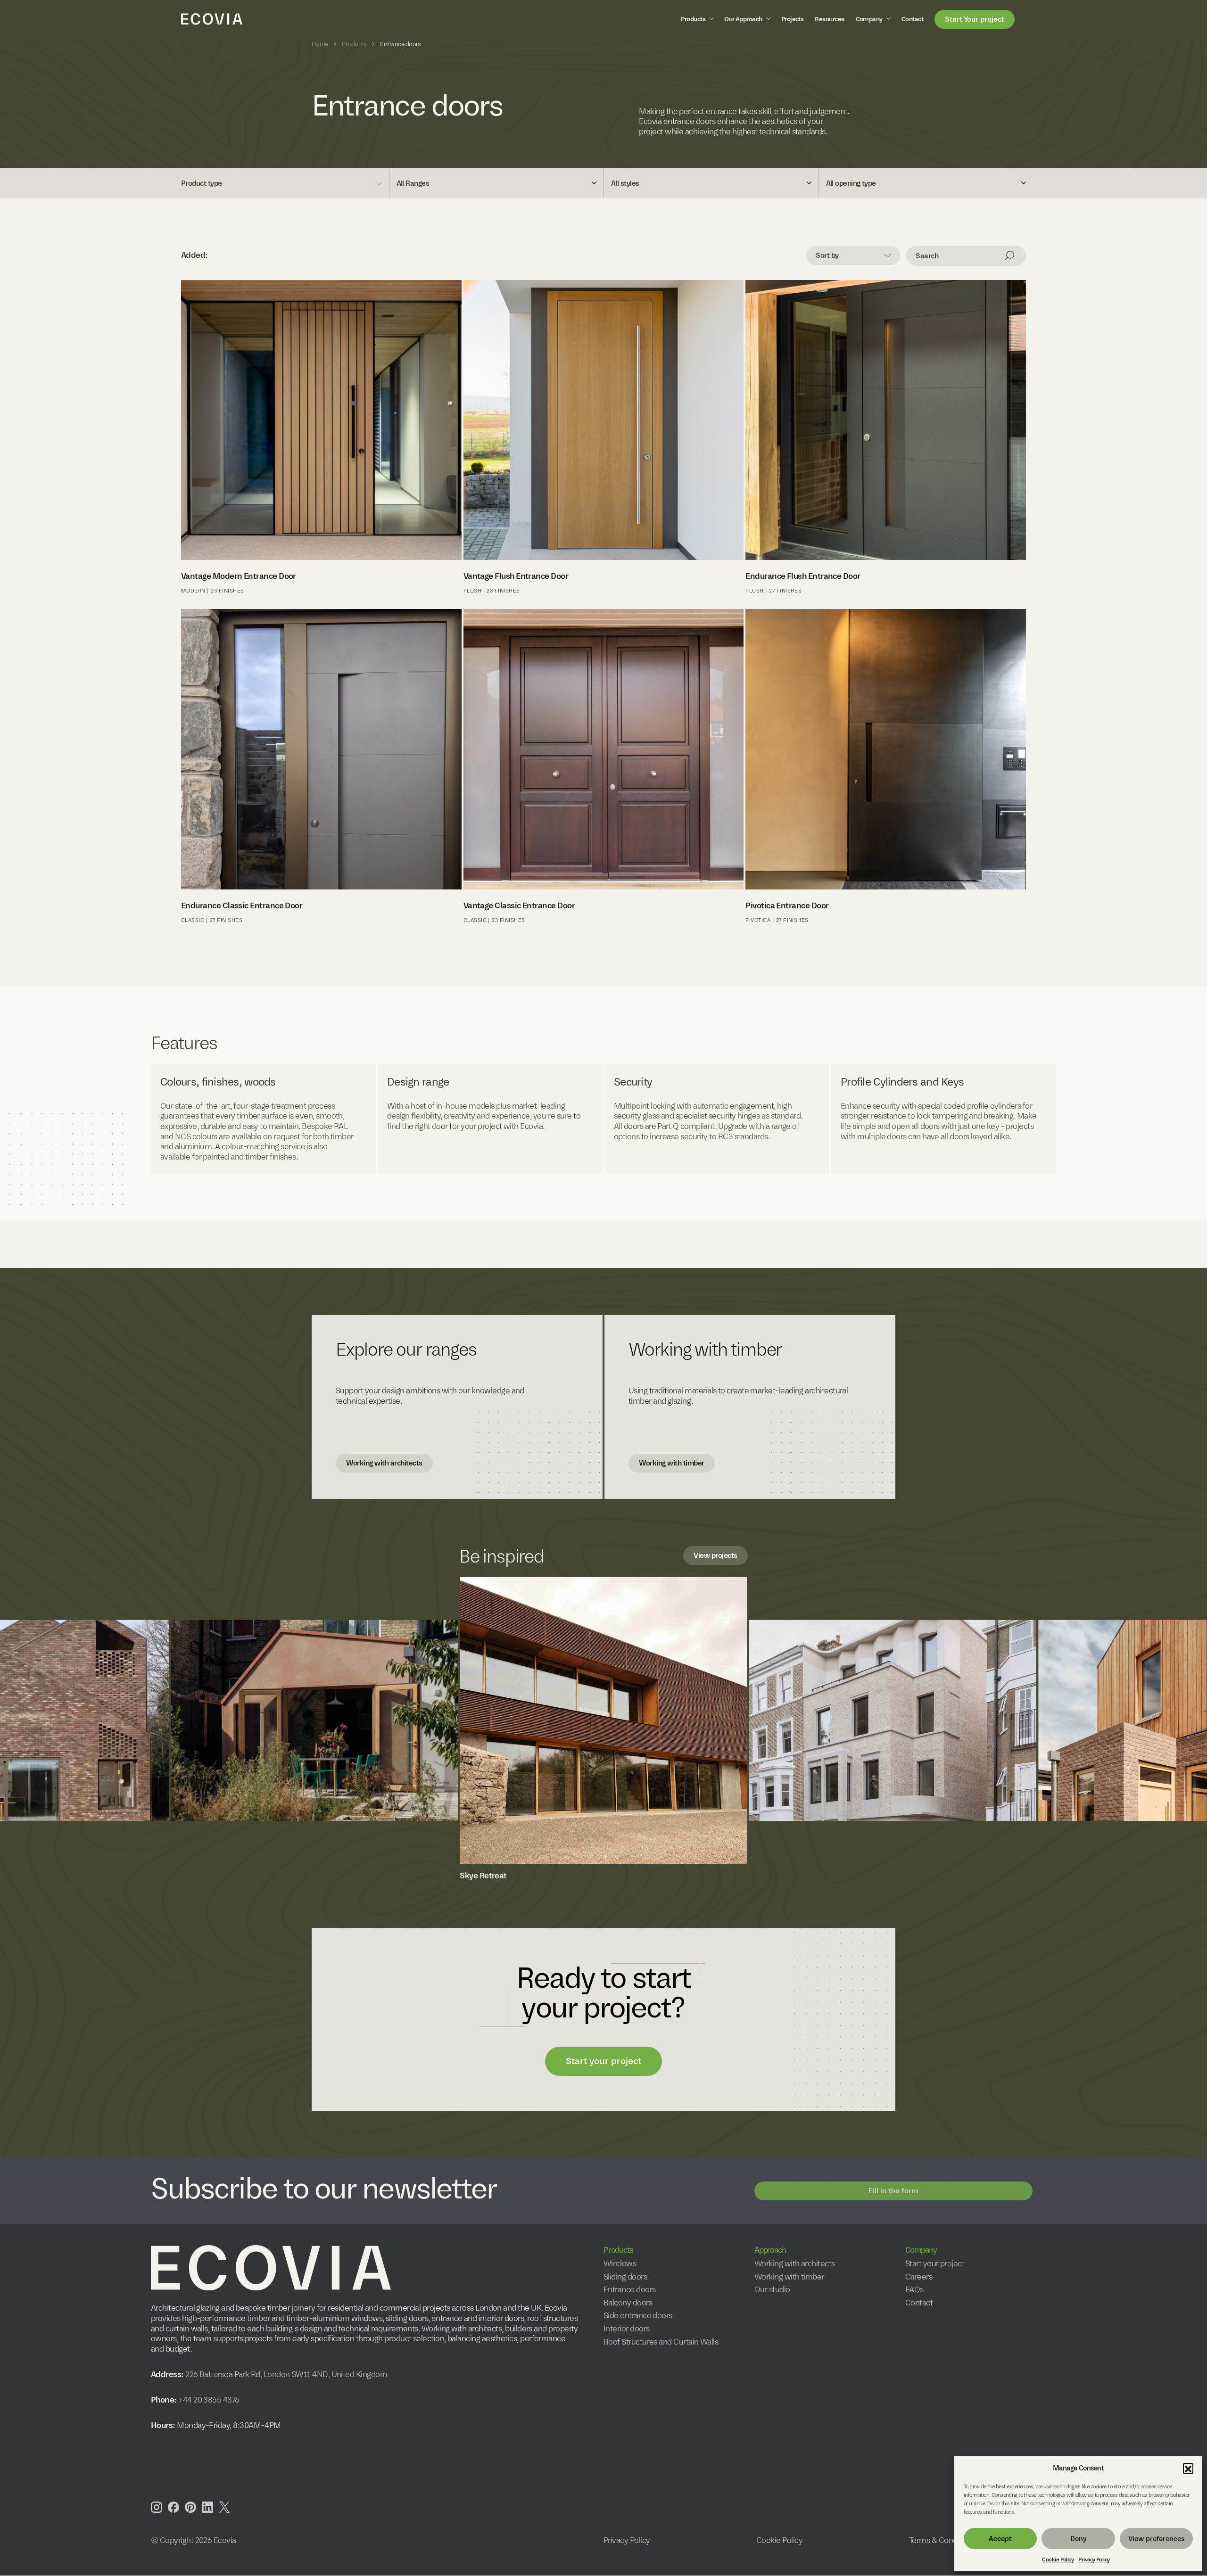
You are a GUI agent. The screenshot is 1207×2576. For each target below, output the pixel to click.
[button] (1188, 2468)
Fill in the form (893, 2191)
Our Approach (743, 19)
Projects (793, 19)
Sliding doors (625, 2277)
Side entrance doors (638, 2316)
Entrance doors (629, 2290)
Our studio (772, 2290)
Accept (1000, 2539)
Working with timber (672, 1463)
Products (693, 19)
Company (869, 19)
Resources (829, 19)
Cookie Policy (1058, 2560)
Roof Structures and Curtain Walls (661, 2342)
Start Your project (975, 19)
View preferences (1156, 2539)
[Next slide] (1167, 1713)
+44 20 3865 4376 (209, 2400)
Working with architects (384, 1463)
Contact (912, 19)
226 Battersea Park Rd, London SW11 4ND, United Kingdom (285, 2374)
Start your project (603, 2061)
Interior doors (626, 2329)
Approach (770, 2250)
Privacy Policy (1094, 2560)
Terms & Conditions (942, 2540)
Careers (919, 2277)
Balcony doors (628, 2303)
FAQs (914, 2290)
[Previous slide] (40, 1713)
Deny (1079, 2539)
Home (320, 44)
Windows (620, 2264)
